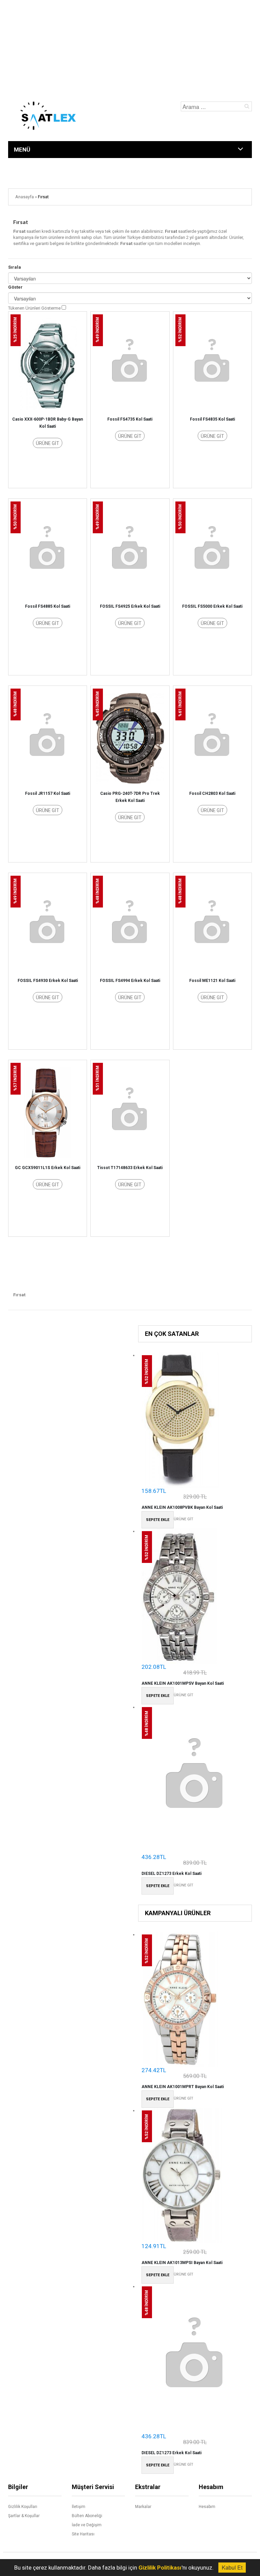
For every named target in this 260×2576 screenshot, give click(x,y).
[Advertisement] (130, 47)
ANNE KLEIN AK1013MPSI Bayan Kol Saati (182, 2263)
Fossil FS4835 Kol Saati (212, 419)
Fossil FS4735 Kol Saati (130, 419)
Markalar (143, 2507)
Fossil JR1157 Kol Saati (48, 793)
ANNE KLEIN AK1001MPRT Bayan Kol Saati (183, 2087)
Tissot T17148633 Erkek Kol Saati (130, 1168)
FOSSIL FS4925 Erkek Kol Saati (130, 606)
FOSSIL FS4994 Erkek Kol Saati (130, 981)
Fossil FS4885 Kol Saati (48, 606)
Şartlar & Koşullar (24, 2516)
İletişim (79, 2507)
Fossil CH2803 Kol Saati (212, 793)
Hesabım (207, 2507)
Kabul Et (232, 2567)
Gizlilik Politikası (160, 2568)
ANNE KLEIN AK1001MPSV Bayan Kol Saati (183, 1683)
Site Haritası (83, 2534)
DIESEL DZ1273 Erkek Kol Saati (171, 1874)
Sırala (15, 267)
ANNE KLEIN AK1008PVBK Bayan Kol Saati (182, 1507)
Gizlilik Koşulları (23, 2507)
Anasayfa (25, 197)
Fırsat (43, 197)
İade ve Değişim (87, 2525)
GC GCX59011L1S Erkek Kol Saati (48, 1168)
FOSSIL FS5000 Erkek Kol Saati (212, 606)
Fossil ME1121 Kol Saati (212, 981)
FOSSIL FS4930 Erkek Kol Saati (48, 981)
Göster (15, 287)
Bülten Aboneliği (87, 2516)
